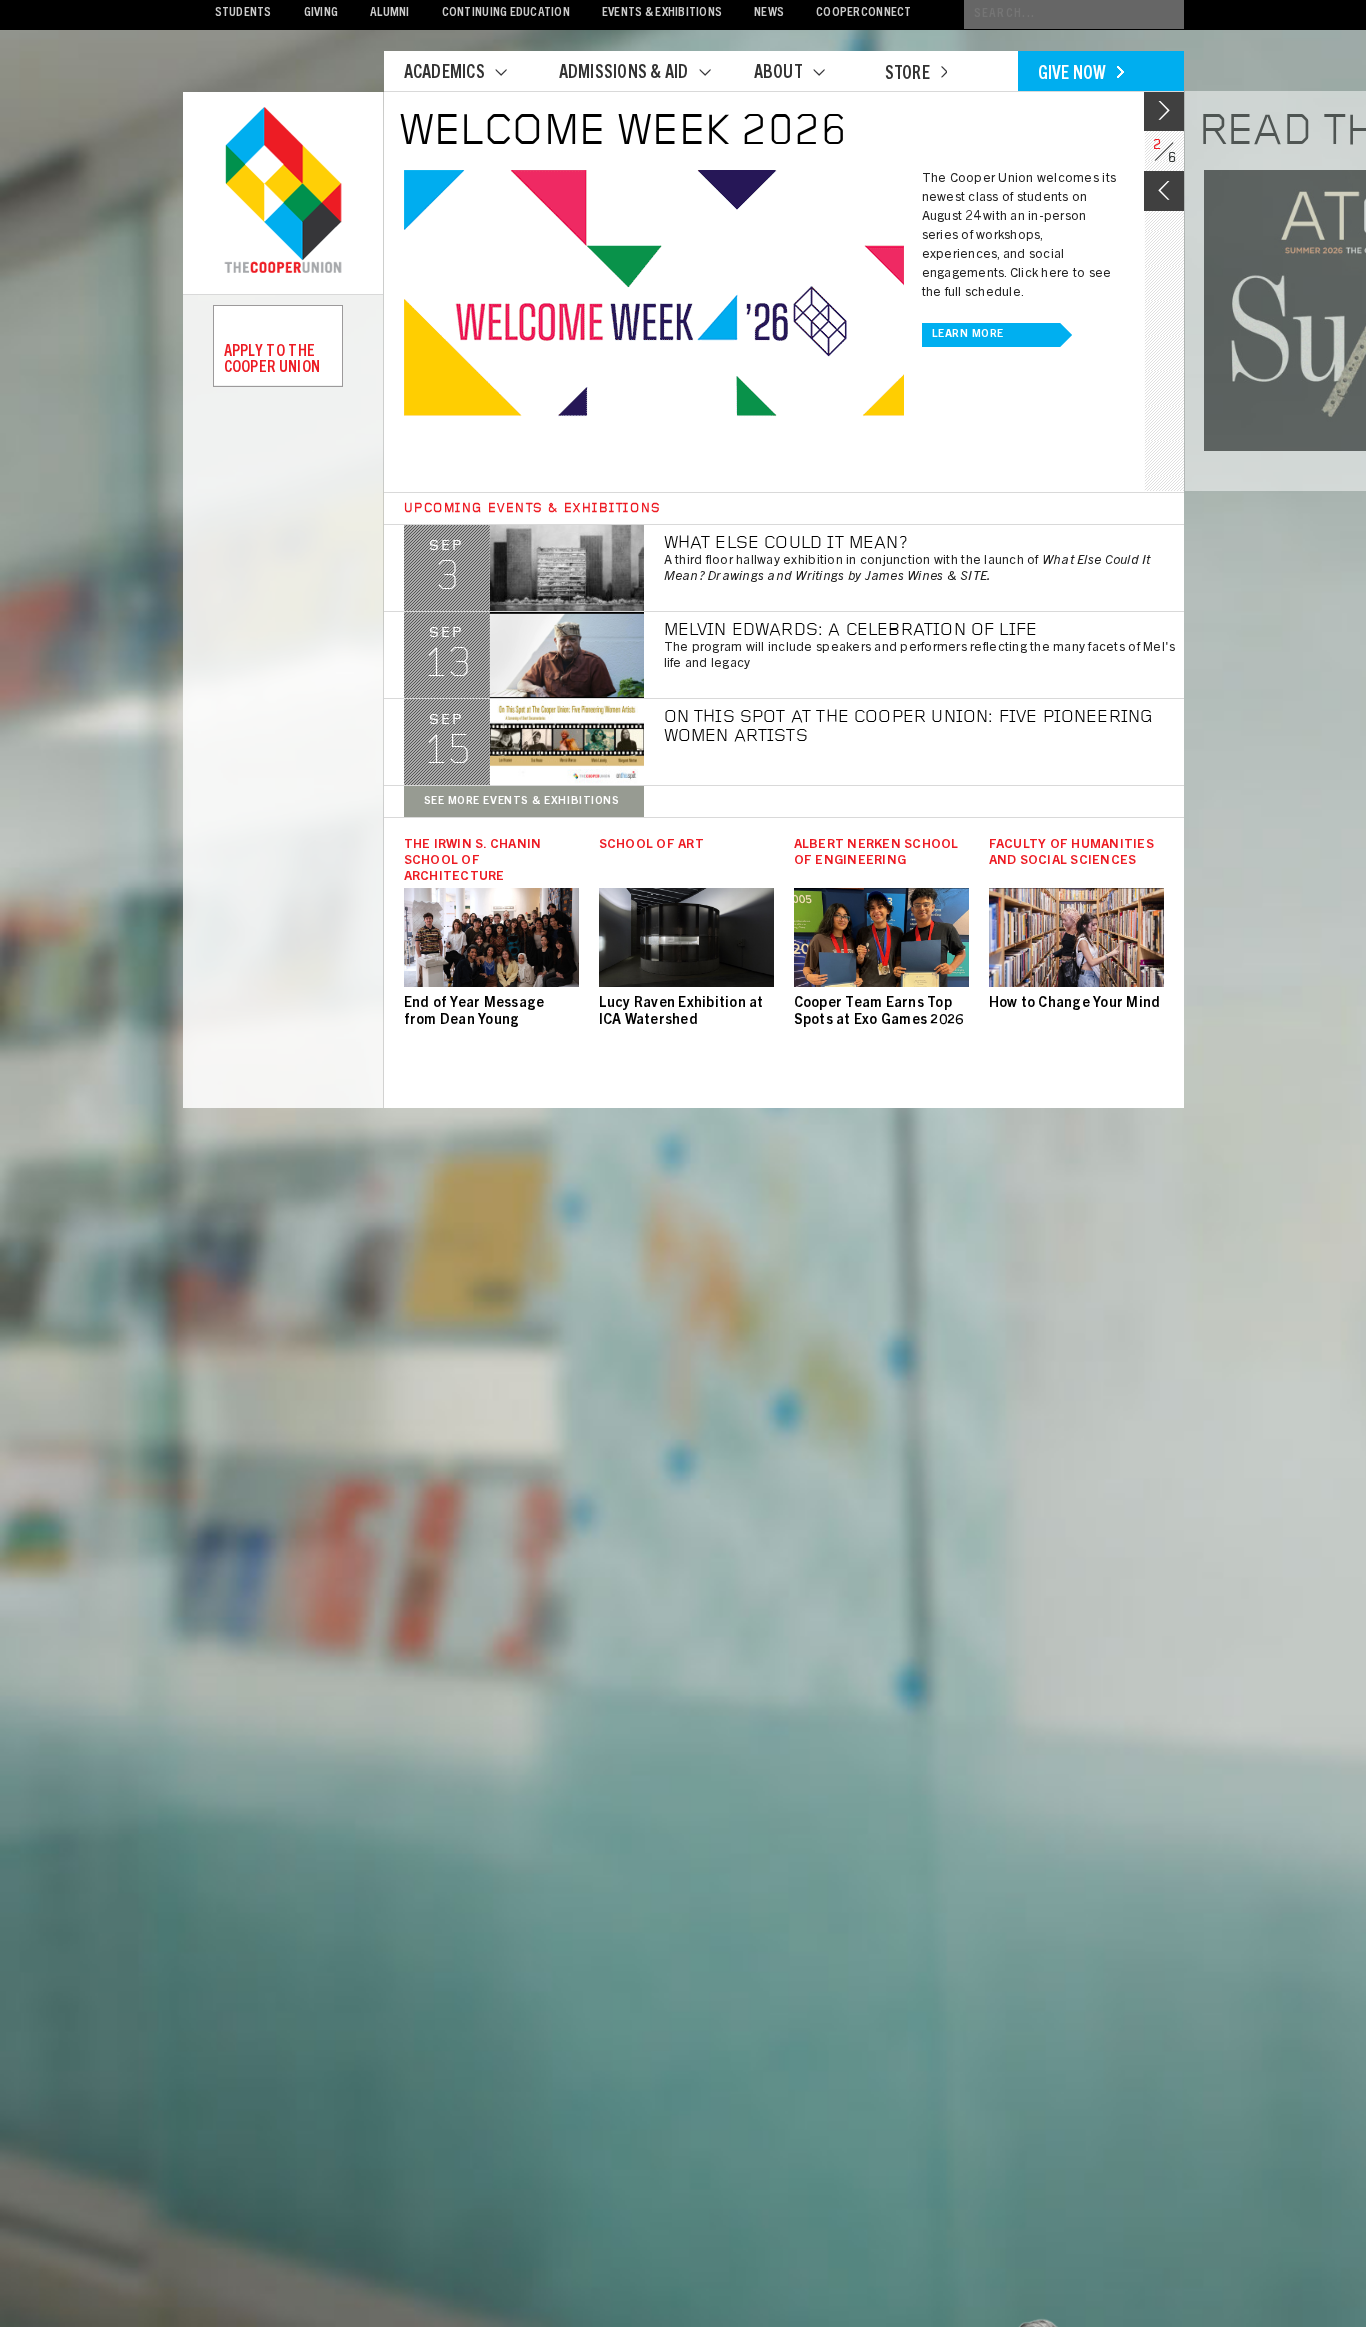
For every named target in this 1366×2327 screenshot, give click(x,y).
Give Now (1072, 75)
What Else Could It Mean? (786, 544)
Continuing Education (506, 13)
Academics (444, 74)
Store (907, 75)
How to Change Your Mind (1075, 1004)
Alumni (390, 13)
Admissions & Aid (624, 74)
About (778, 74)
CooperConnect (863, 13)
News (769, 13)
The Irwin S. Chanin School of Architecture (473, 861)
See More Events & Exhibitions (522, 801)
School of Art (651, 845)
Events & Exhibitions (662, 13)
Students (243, 13)
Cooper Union (283, 192)
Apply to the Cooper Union (272, 360)
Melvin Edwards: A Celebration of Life (851, 631)
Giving (321, 13)
